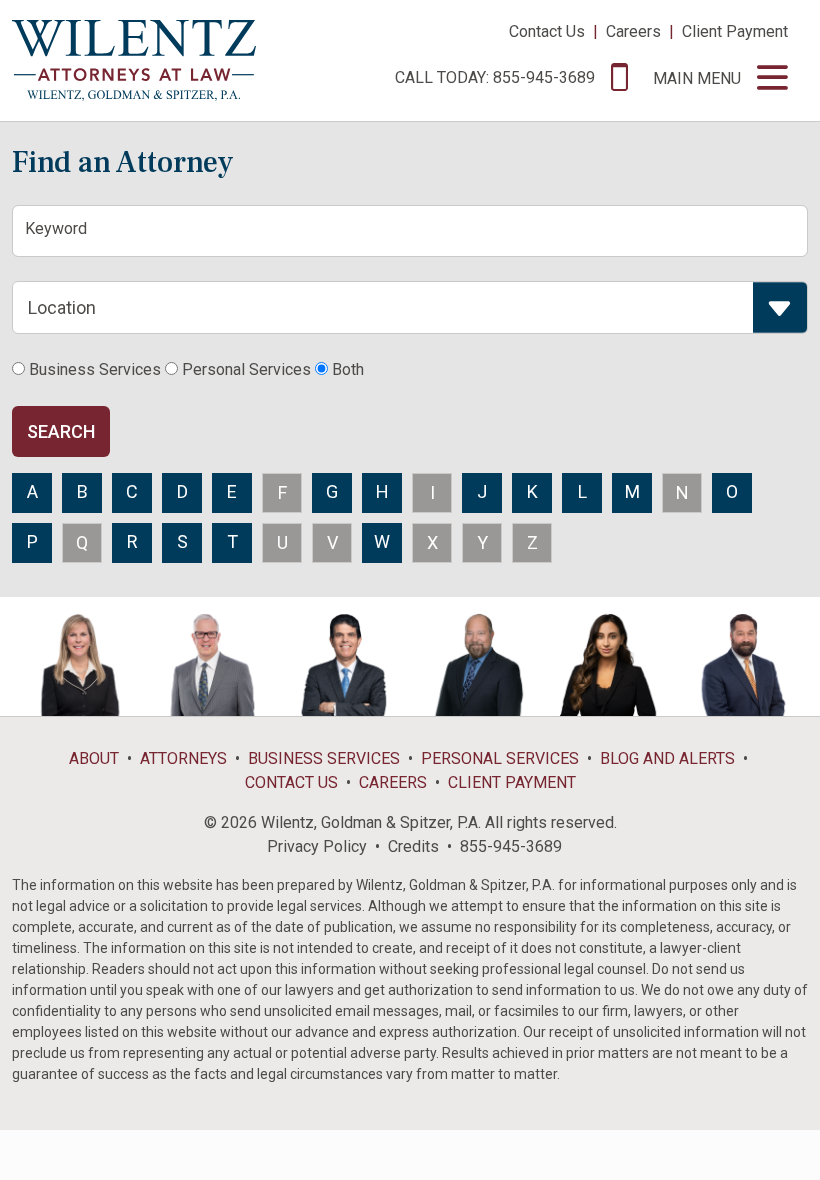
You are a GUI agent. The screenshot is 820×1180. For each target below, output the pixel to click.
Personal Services (500, 758)
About (94, 758)
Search (61, 431)
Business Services (324, 758)
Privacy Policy (317, 846)
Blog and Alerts (667, 758)
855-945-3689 (511, 846)
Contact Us (547, 31)
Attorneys (183, 758)
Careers (633, 31)
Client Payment (735, 31)
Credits (413, 846)
